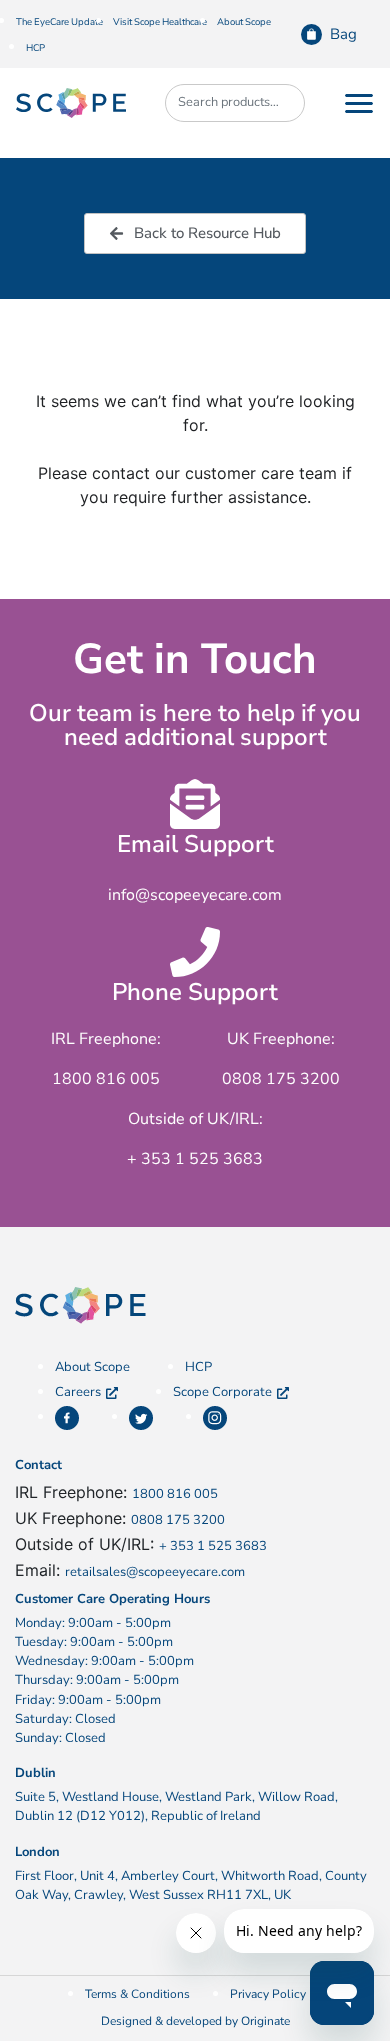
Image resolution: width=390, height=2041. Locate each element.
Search (280, 103)
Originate (265, 2021)
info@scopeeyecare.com (195, 895)
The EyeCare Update (59, 21)
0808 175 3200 (178, 1520)
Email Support (195, 844)
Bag (343, 34)
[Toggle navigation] (359, 103)
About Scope (244, 21)
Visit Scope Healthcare (160, 21)
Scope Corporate (222, 1392)
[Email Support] (195, 804)
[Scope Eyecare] (71, 102)
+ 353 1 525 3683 (213, 1546)
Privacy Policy (268, 1994)
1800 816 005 (175, 1494)
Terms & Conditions (137, 1994)
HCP (35, 47)
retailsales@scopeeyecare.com (155, 1572)
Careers (78, 1392)
